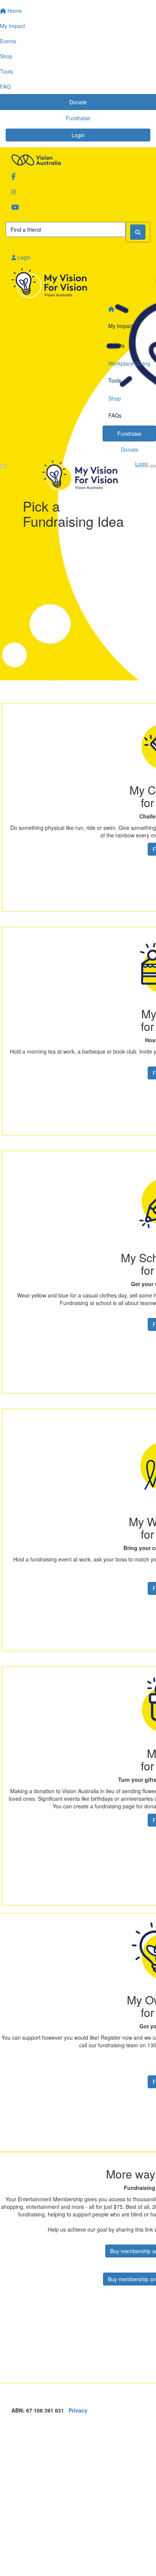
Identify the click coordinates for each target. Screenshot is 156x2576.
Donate (129, 449)
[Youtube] (78, 207)
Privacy (78, 2410)
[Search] (138, 232)
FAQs (115, 415)
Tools (115, 380)
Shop (115, 398)
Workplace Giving (129, 363)
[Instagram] (78, 192)
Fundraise (129, 434)
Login (78, 135)
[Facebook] (78, 176)
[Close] (153, 466)
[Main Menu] (3, 466)
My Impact (121, 326)
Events (116, 346)
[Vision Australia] (78, 158)
